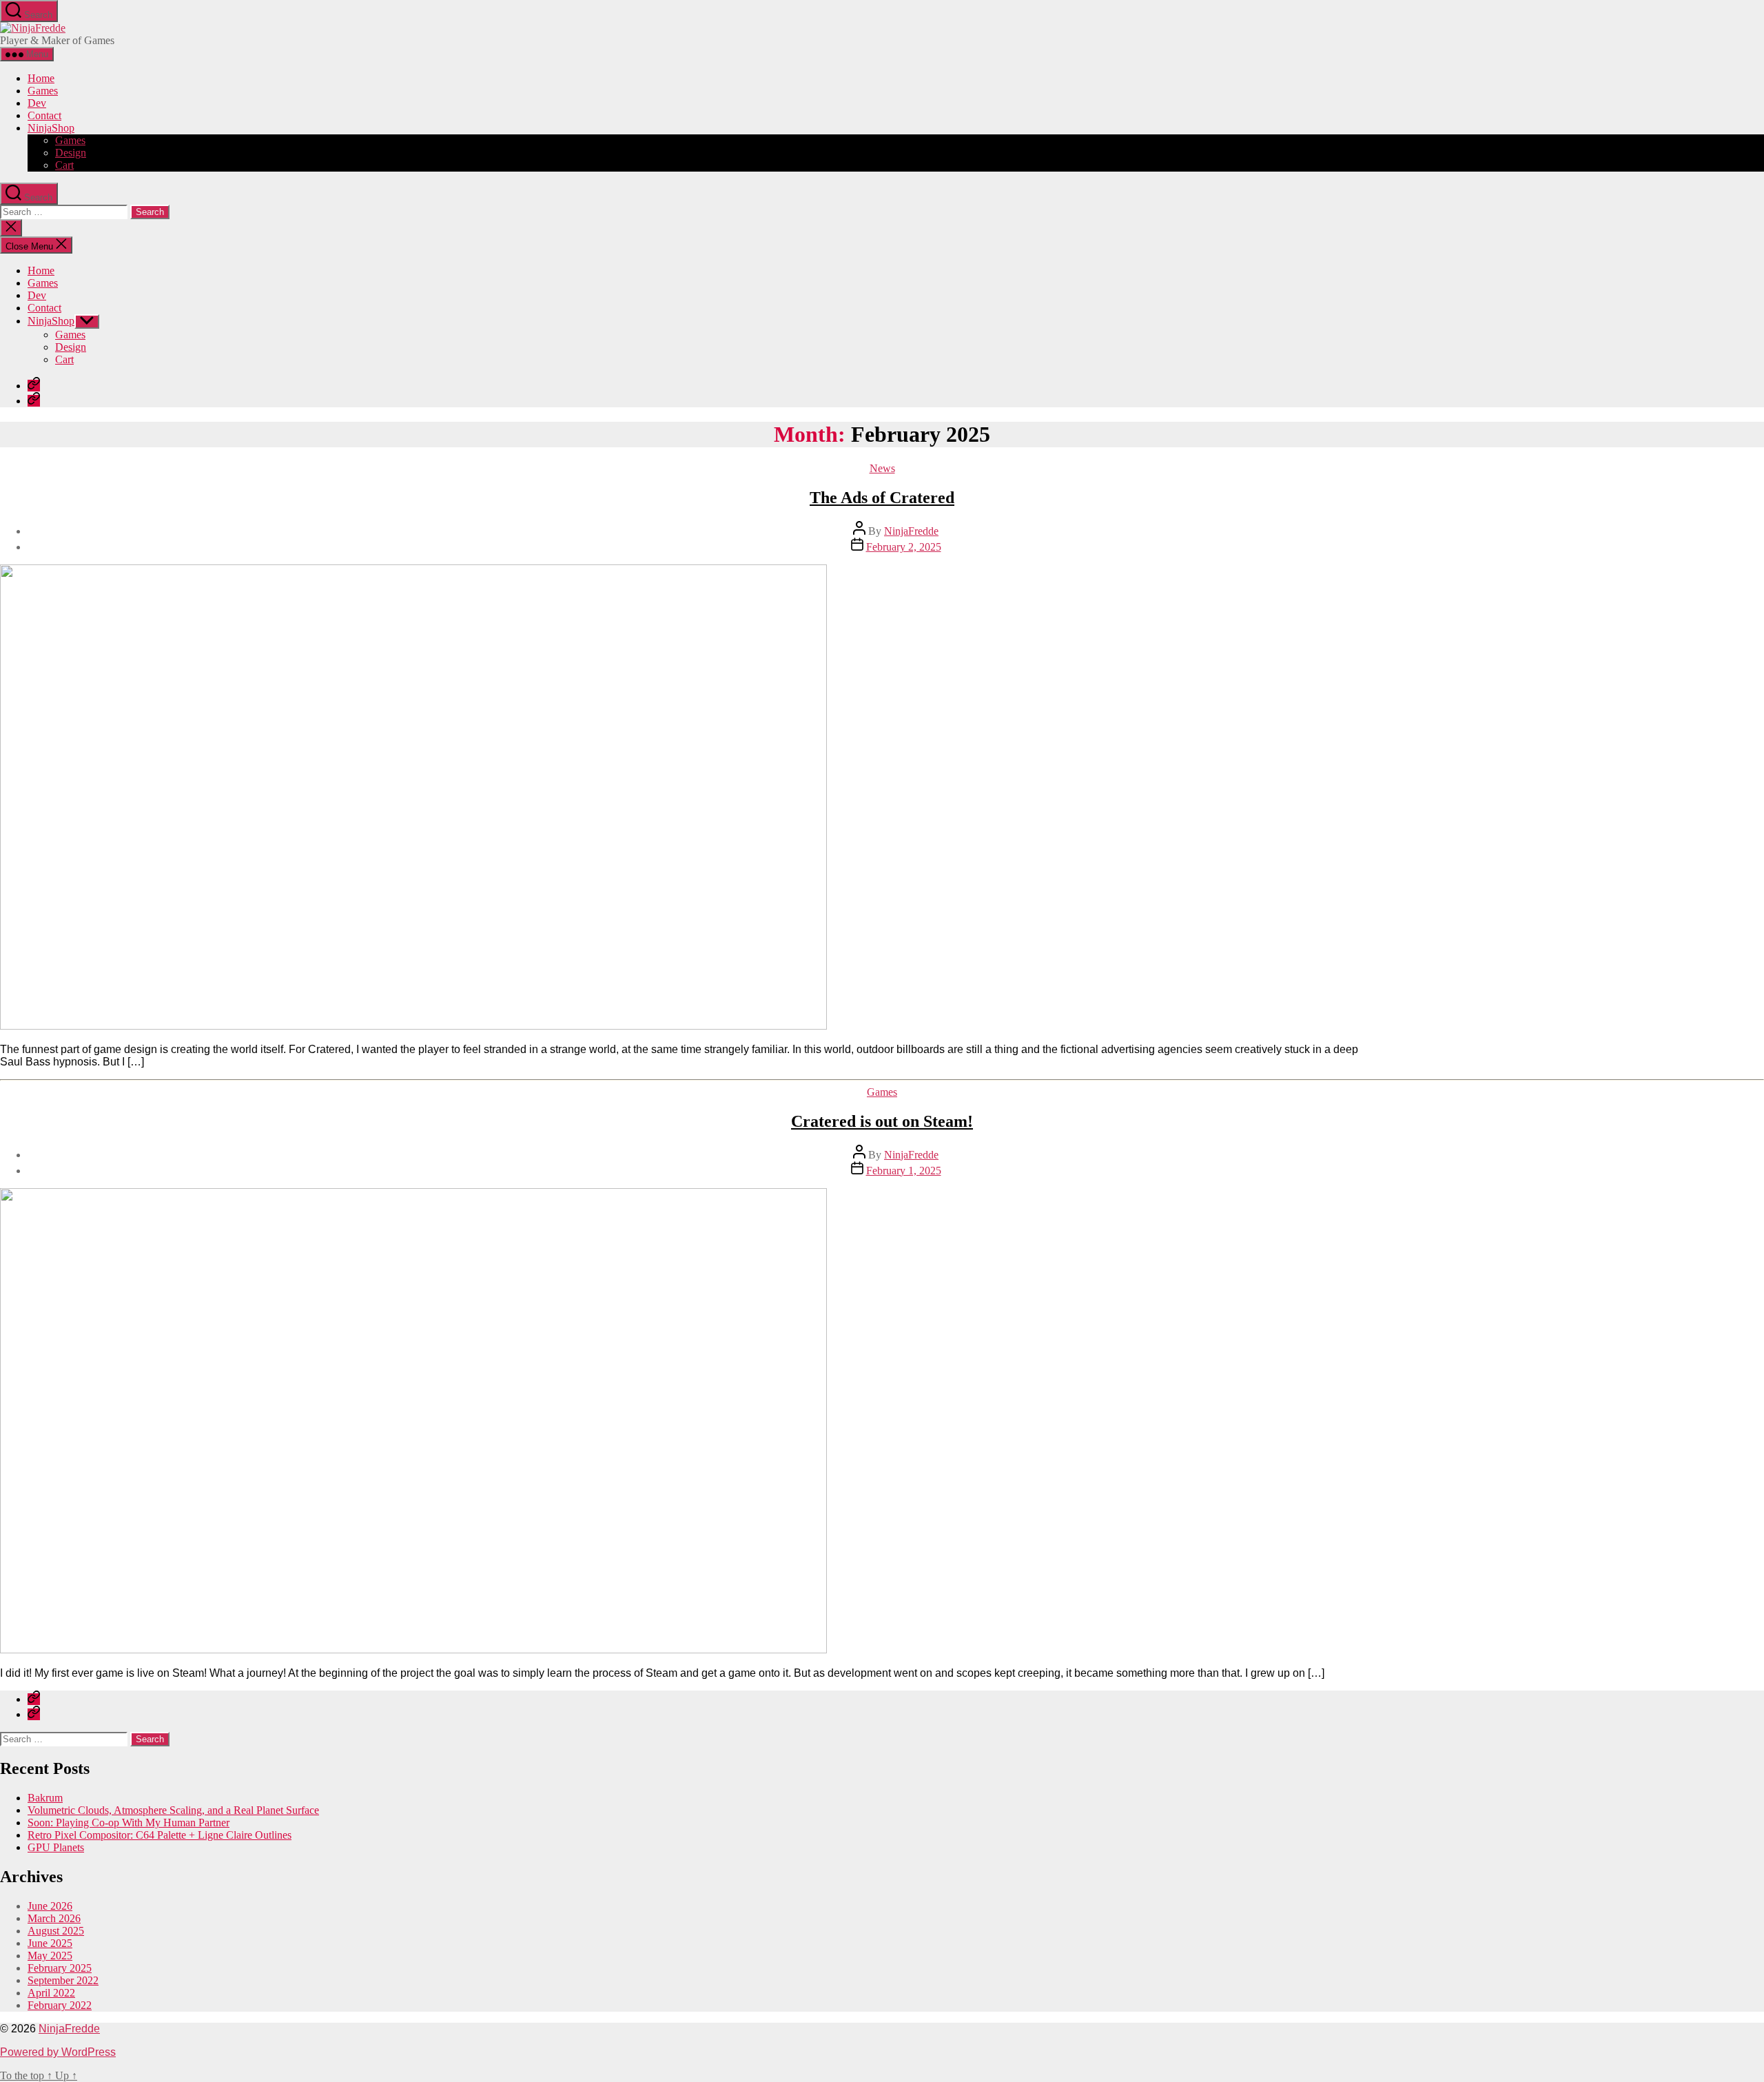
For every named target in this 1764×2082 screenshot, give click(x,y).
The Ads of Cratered (882, 498)
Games (43, 91)
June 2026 (50, 1906)
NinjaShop (51, 128)
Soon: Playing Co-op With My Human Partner (129, 1823)
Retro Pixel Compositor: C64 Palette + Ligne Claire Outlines (160, 1835)
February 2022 (60, 2005)
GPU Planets (56, 1847)
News (882, 468)
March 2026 (54, 1918)
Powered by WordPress (58, 2052)
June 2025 (50, 1943)
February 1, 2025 (904, 1171)
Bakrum (45, 1798)
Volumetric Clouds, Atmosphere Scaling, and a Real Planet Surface (173, 1810)
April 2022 (51, 1993)
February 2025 (60, 1968)
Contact (44, 115)
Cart (64, 165)
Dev (37, 103)
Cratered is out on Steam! (882, 1121)
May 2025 (50, 1956)
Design (71, 153)
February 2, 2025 (904, 547)
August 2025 (56, 1931)
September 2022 (63, 1980)
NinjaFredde (911, 531)
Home (41, 78)
